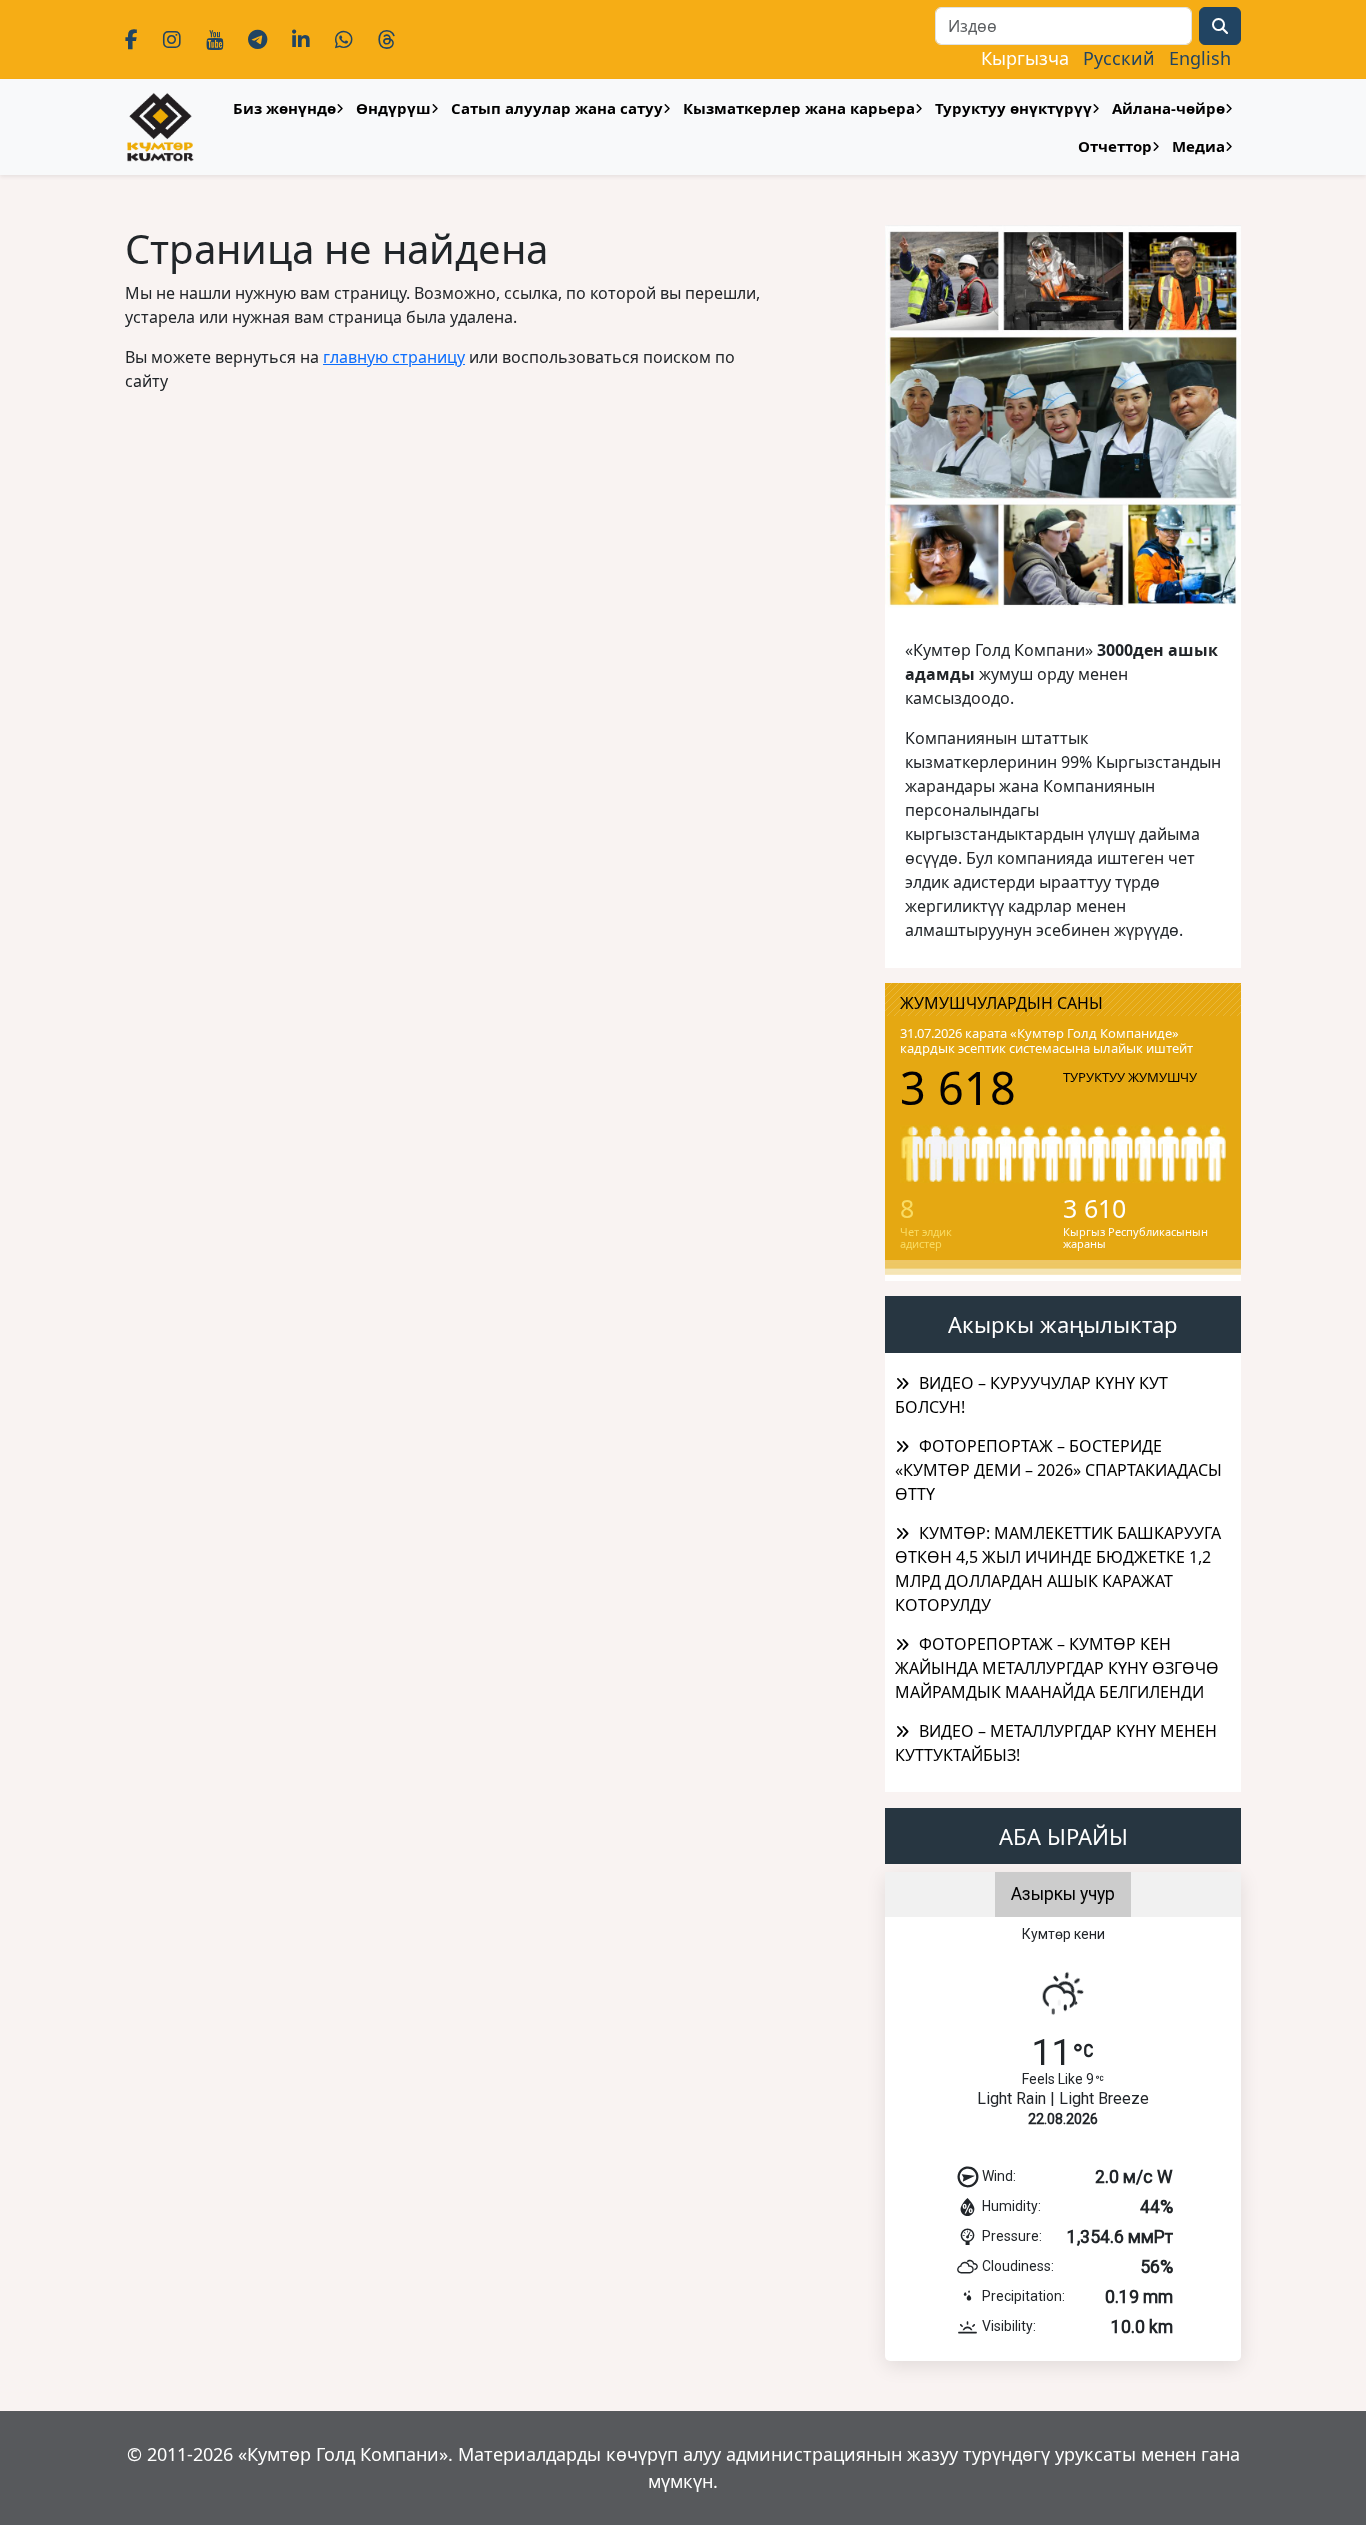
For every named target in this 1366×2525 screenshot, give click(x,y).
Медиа (1198, 146)
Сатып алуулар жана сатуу (557, 108)
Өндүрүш (393, 108)
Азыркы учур (1063, 1894)
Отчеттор (1115, 146)
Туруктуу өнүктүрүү (1013, 108)
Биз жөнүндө (284, 108)
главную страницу (394, 357)
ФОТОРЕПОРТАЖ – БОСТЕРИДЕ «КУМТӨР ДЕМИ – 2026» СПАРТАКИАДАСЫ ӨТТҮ (1058, 1470)
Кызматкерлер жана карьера (799, 108)
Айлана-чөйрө (1168, 108)
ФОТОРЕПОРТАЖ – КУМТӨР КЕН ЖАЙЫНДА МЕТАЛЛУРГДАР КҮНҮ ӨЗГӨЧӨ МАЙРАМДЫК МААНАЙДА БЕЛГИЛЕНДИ (1057, 1668)
